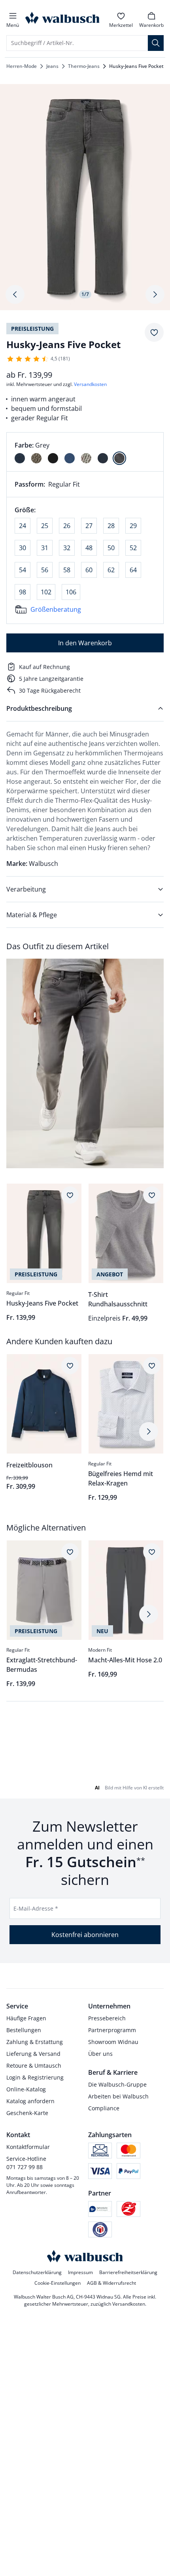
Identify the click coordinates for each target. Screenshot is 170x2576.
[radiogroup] (85, 452)
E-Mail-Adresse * (36, 1908)
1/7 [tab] (85, 294)
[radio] (20, 458)
